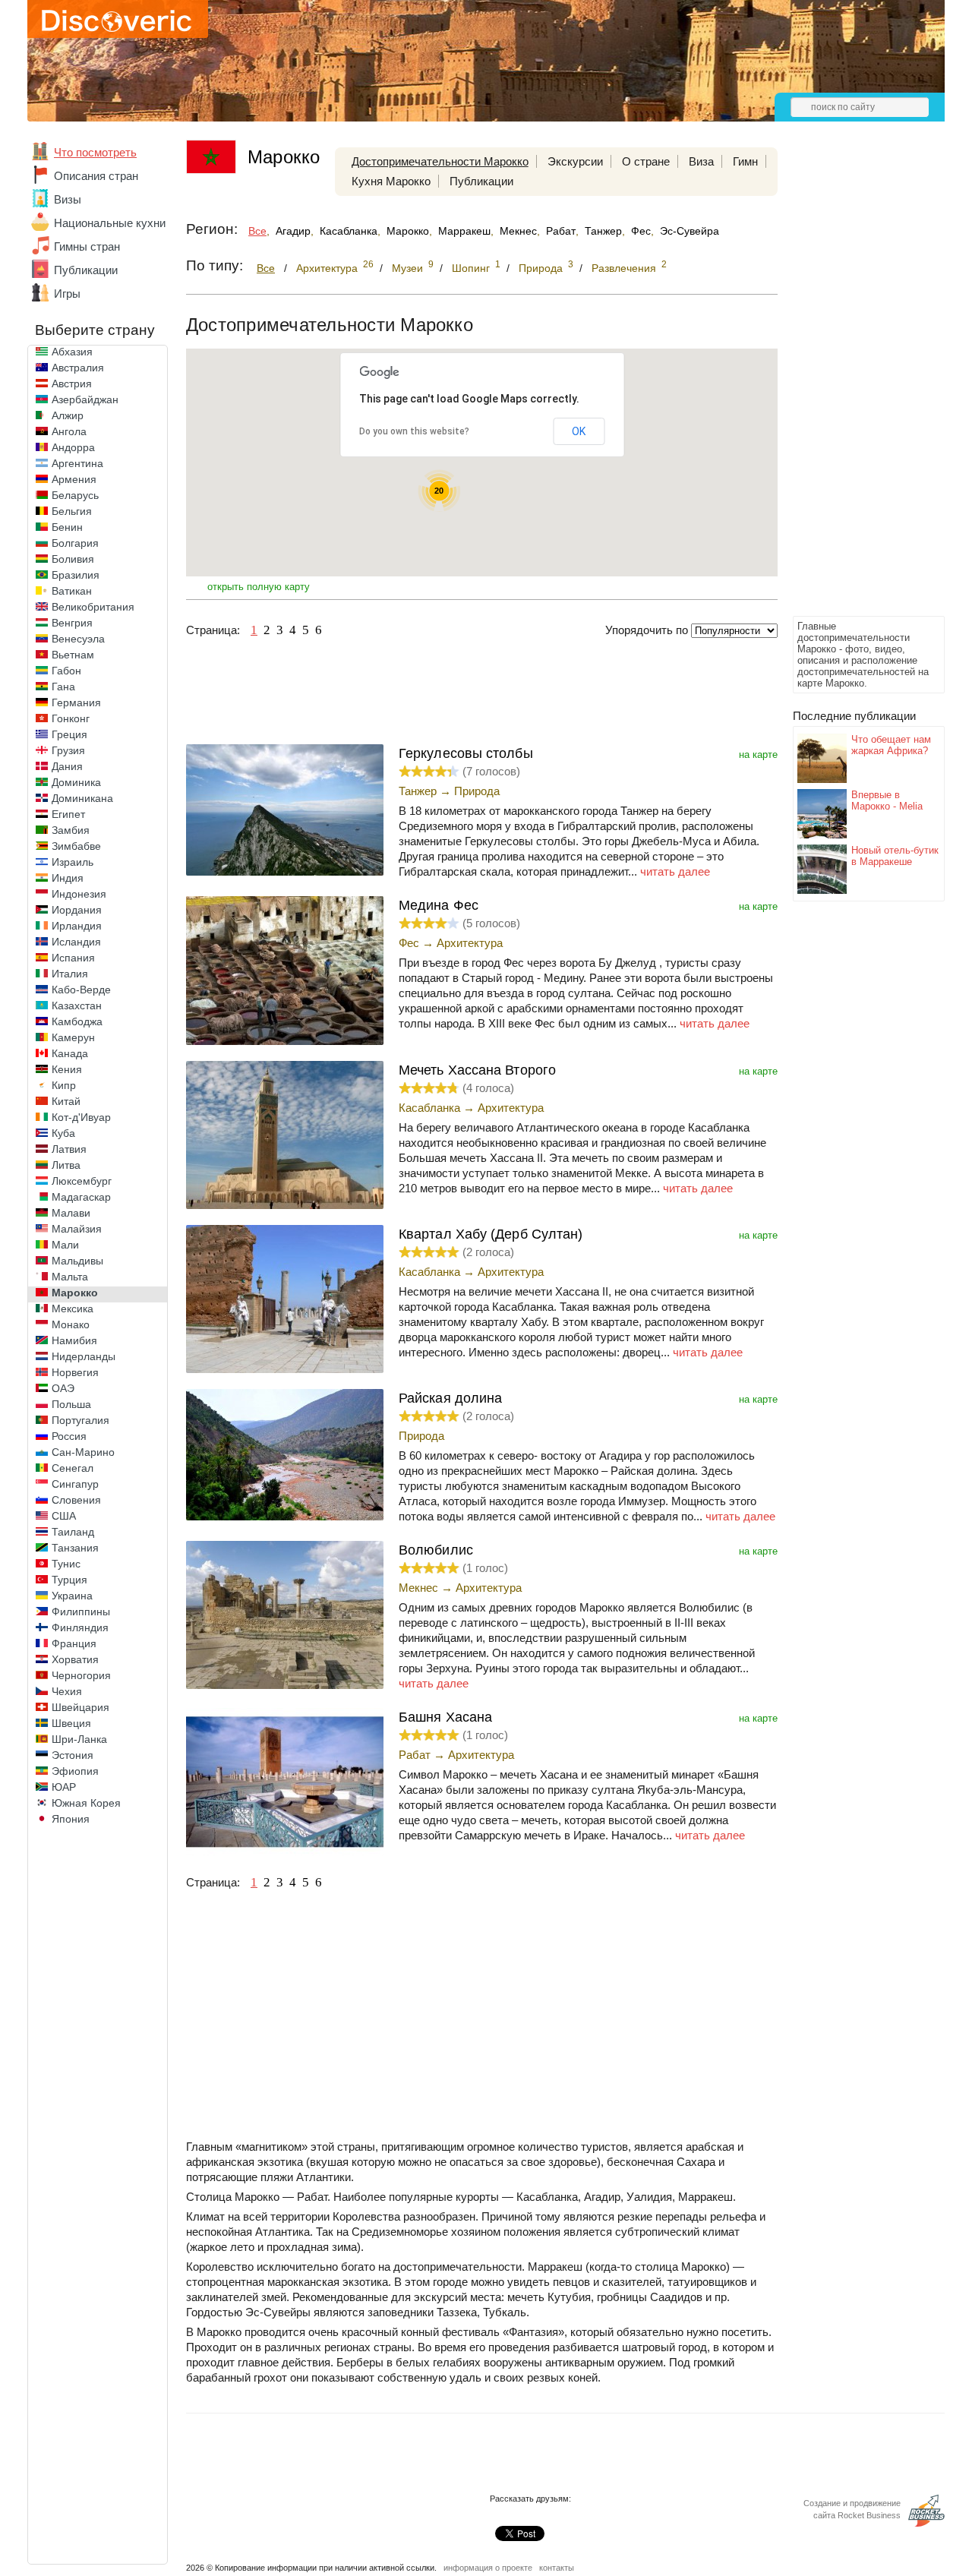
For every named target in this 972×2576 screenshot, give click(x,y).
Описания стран (96, 176)
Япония (71, 1819)
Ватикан (72, 591)
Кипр (64, 1085)
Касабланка (349, 231)
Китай (66, 1101)
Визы (68, 199)
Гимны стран (87, 246)
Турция (69, 1580)
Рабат (561, 231)
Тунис (66, 1564)
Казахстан (77, 1005)
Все (257, 231)
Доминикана (82, 798)
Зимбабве (76, 846)
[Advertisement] (854, 384)
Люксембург (82, 1181)
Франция (74, 1643)
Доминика (76, 782)
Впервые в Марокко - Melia (887, 800)
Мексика (73, 1309)
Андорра (73, 447)
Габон (66, 671)
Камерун (73, 1037)
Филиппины (81, 1612)
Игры (67, 294)
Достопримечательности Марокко (440, 161)
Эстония (73, 1755)
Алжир (68, 415)
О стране (646, 161)
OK (579, 431)
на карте (758, 754)
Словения (76, 1500)
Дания (67, 766)
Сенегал (73, 1468)
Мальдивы (77, 1261)
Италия (70, 974)
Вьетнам (73, 655)
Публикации (86, 270)
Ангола (69, 431)
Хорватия (75, 1659)
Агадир (293, 231)
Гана (63, 687)
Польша (71, 1404)
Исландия (76, 942)
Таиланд (73, 1532)
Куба (63, 1133)
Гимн (745, 161)
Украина (72, 1596)
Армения (74, 479)
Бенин (67, 527)
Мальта (70, 1277)
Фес (641, 231)
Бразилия (76, 575)
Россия (69, 1436)
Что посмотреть (95, 152)
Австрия (72, 384)
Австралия (78, 368)
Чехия (67, 1691)
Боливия (73, 559)
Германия (76, 702)
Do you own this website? (414, 431)
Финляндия (80, 1627)
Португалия (80, 1420)
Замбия (71, 830)
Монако (71, 1324)
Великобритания (93, 607)
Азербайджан (85, 399)
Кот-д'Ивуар (81, 1117)
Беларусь (75, 495)
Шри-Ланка (79, 1739)
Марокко (75, 1293)
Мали (65, 1245)
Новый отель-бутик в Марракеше (895, 856)
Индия (68, 878)
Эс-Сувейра (690, 231)
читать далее (675, 871)
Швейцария (80, 1707)
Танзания (75, 1548)
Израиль (73, 862)
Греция (69, 734)
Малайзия (77, 1229)
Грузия (68, 750)
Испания (73, 958)
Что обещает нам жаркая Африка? (891, 745)
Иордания (77, 910)
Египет (68, 814)
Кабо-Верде (81, 990)
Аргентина (77, 463)
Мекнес (518, 231)
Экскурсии (575, 161)
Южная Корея (86, 1803)
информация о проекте (488, 2568)
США (64, 1516)
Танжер (603, 231)
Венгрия (72, 623)
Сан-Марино (83, 1452)
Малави (71, 1213)
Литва (66, 1165)
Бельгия (72, 511)
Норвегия (75, 1372)
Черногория (81, 1675)
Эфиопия (75, 1771)
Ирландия (77, 926)
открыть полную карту (259, 587)
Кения (67, 1069)
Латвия (69, 1149)
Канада (70, 1053)
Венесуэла (78, 639)
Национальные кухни (110, 223)
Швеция (71, 1723)
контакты (557, 2568)
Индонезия (79, 894)
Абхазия (72, 352)
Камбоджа (77, 1021)
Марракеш (464, 231)
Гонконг (71, 718)
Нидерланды (84, 1356)
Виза (701, 161)
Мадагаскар (81, 1197)
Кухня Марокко (391, 181)
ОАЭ (63, 1388)
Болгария (75, 543)
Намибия (74, 1340)
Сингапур (75, 1484)
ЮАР (64, 1787)
